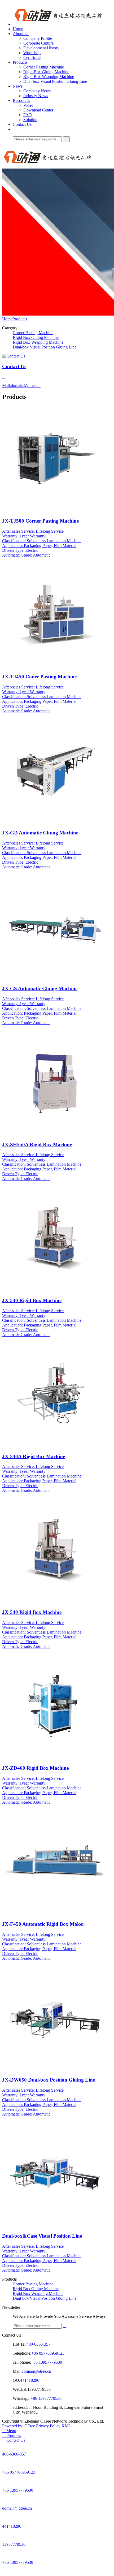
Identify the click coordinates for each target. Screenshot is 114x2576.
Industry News (36, 96)
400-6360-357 (38, 2344)
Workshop (32, 53)
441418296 (30, 2380)
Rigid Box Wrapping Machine (49, 77)
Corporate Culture (38, 43)
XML (66, 2426)
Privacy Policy (48, 2426)
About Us (21, 34)
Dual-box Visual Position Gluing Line (55, 81)
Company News (37, 91)
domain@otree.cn (36, 2371)
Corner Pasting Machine (44, 67)
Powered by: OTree (19, 2426)
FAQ (28, 115)
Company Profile (38, 38)
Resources (21, 100)
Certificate (32, 57)
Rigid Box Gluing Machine (46, 72)
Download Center (38, 110)
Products (20, 62)
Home (18, 29)
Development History (41, 48)
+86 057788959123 (48, 2353)
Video (28, 105)
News (18, 86)
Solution (30, 120)
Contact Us (22, 124)
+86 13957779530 (47, 2362)
